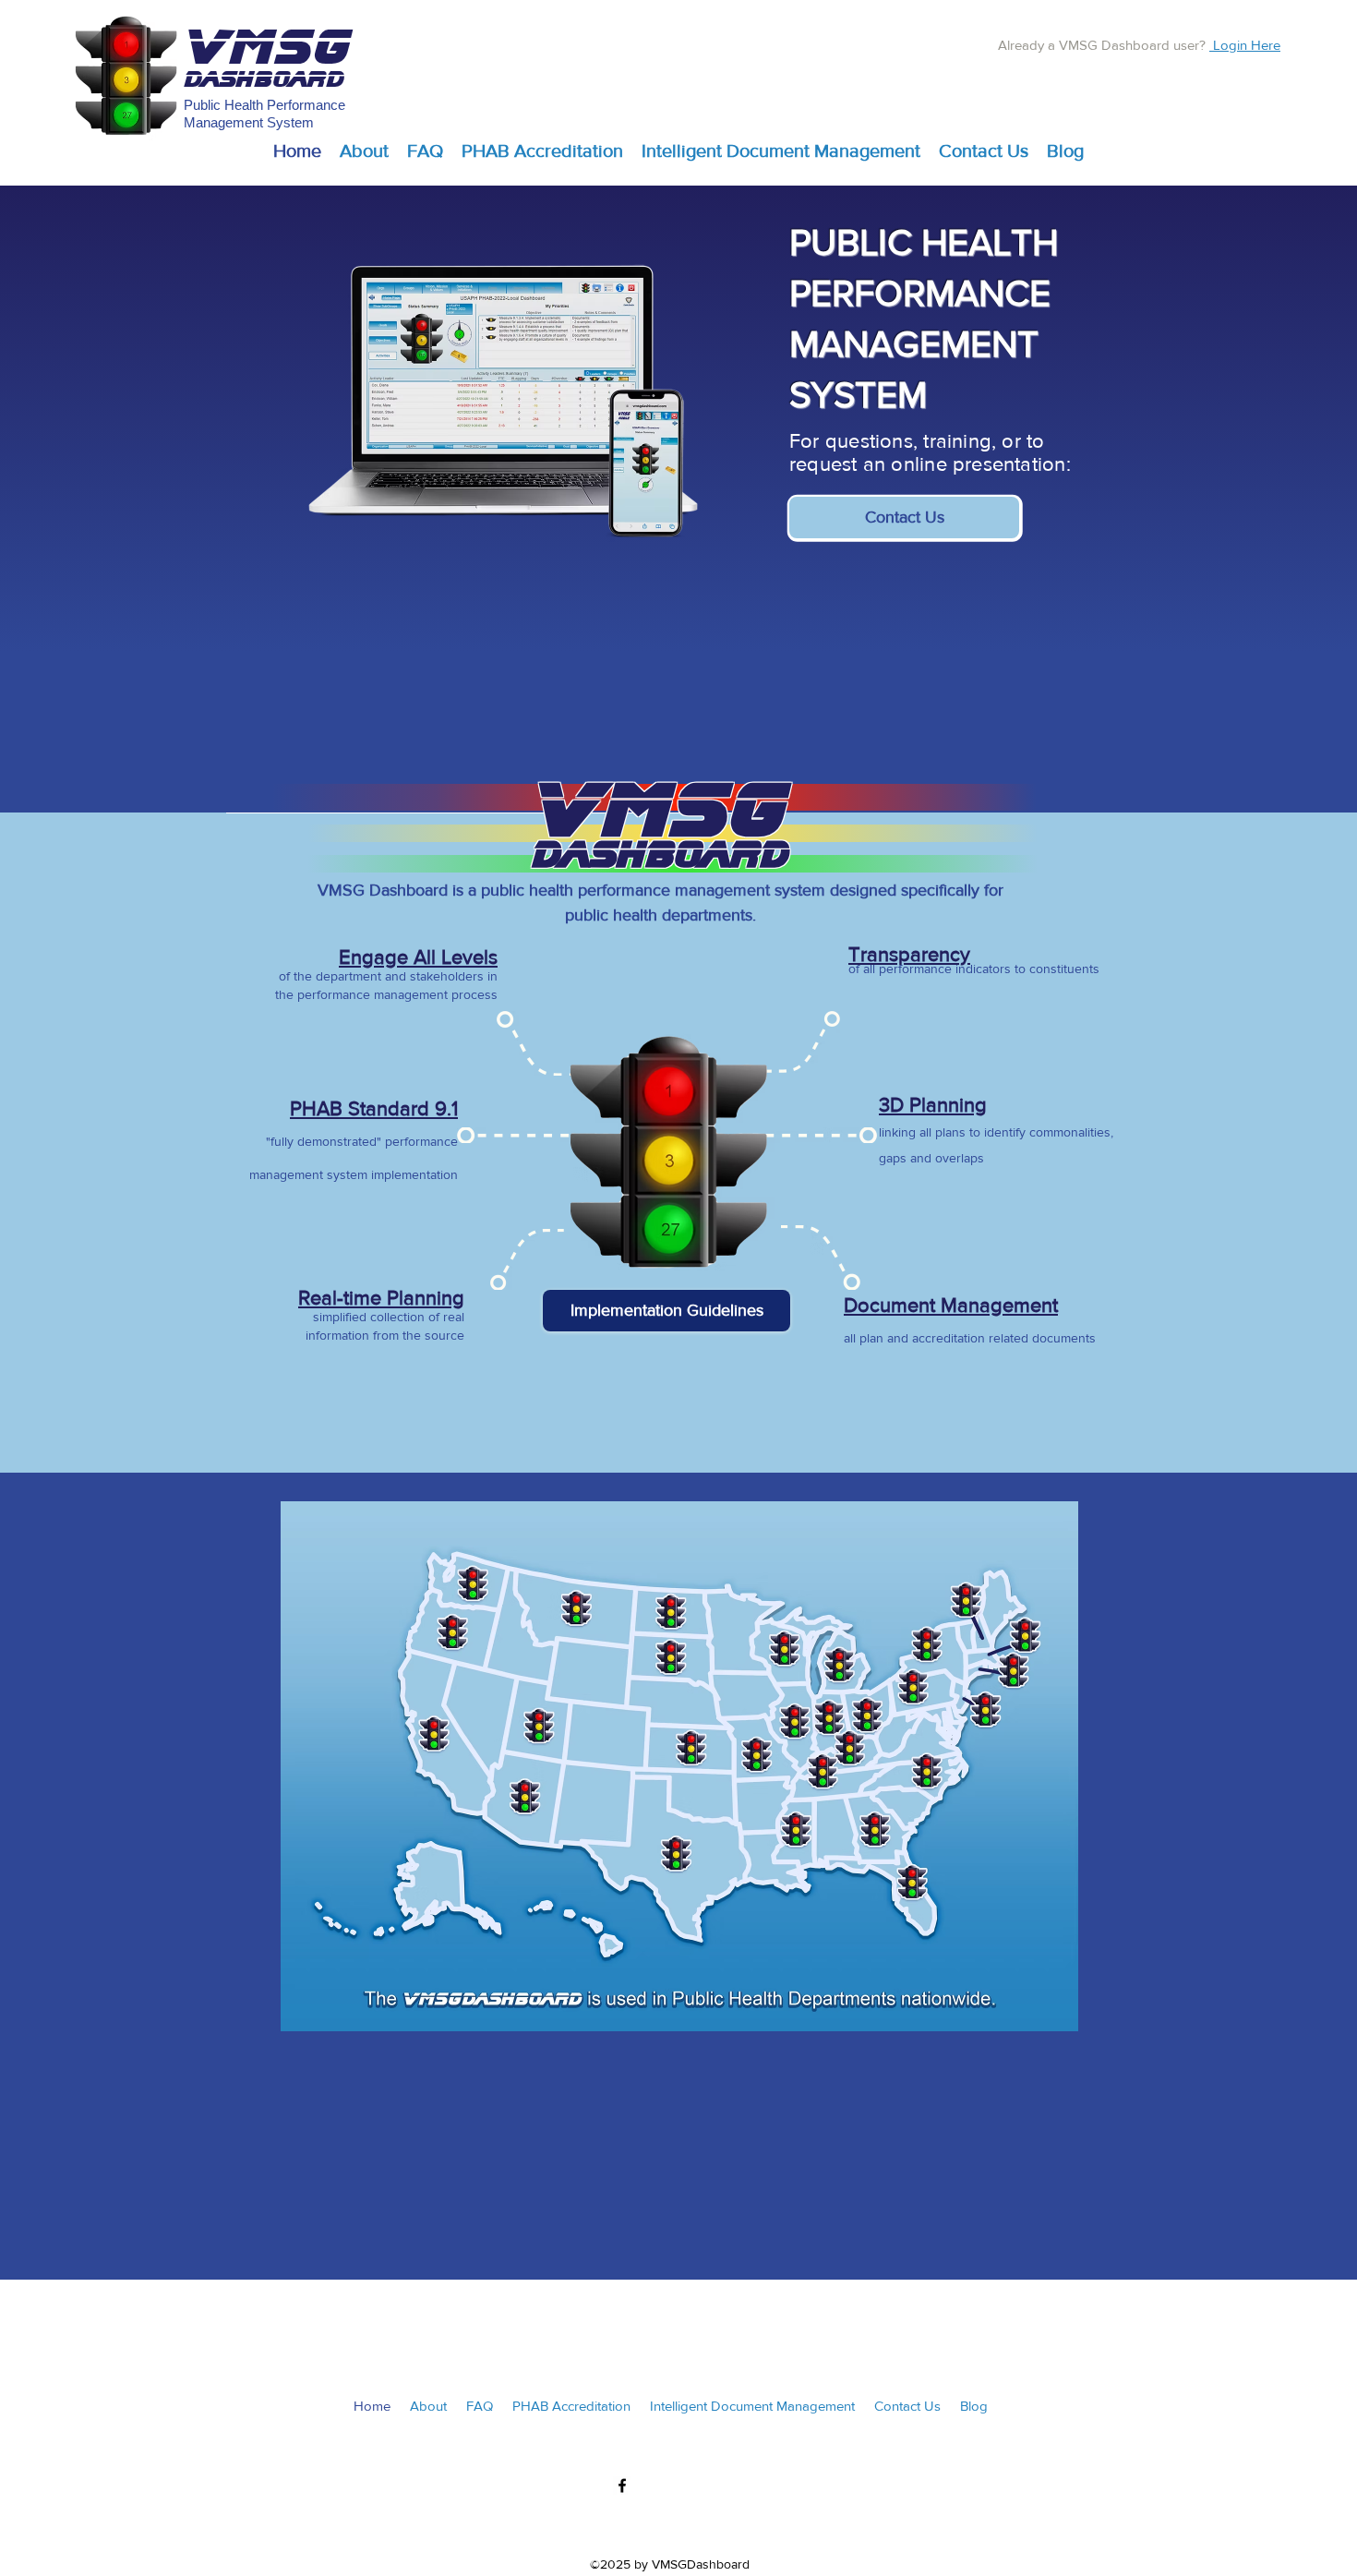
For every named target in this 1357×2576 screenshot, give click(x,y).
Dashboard (264, 79)
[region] (985, 986)
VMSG (268, 48)
